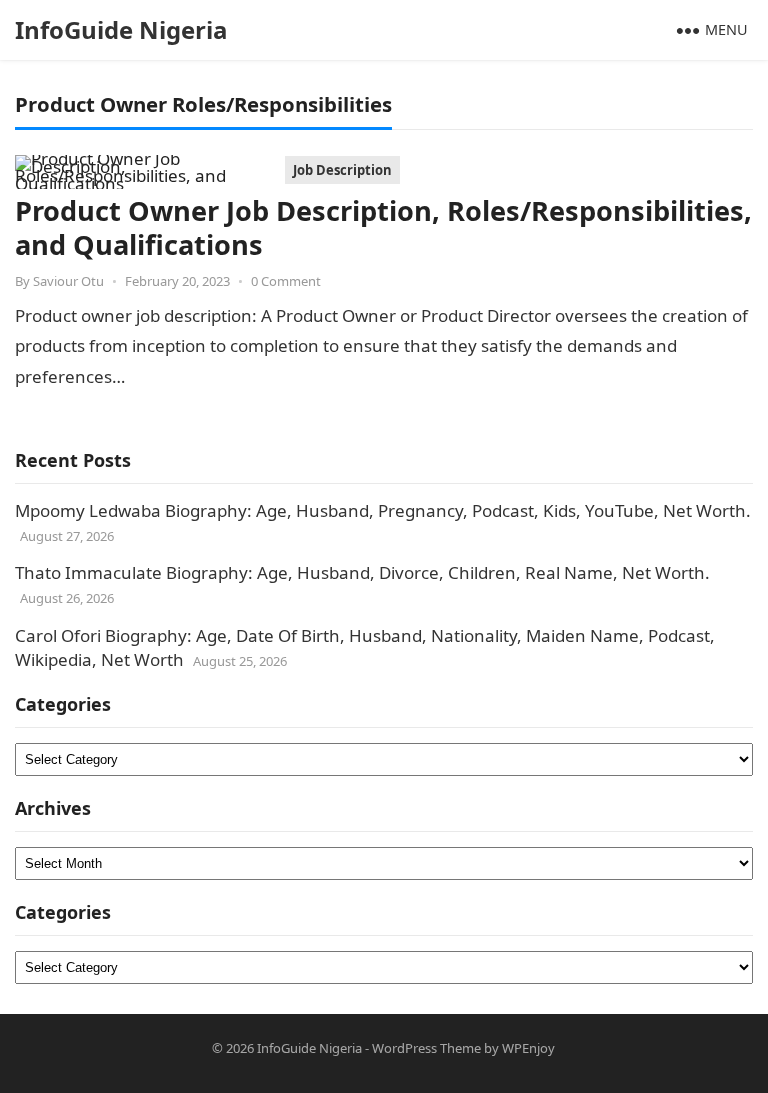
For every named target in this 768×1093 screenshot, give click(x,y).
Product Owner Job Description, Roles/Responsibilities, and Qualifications (383, 227)
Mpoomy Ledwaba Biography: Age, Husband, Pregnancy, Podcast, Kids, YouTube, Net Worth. (383, 510)
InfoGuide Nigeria (121, 29)
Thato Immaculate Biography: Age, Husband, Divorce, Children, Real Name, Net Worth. (362, 572)
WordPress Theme (426, 1048)
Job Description (342, 170)
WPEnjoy (528, 1048)
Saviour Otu (68, 281)
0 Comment (286, 281)
